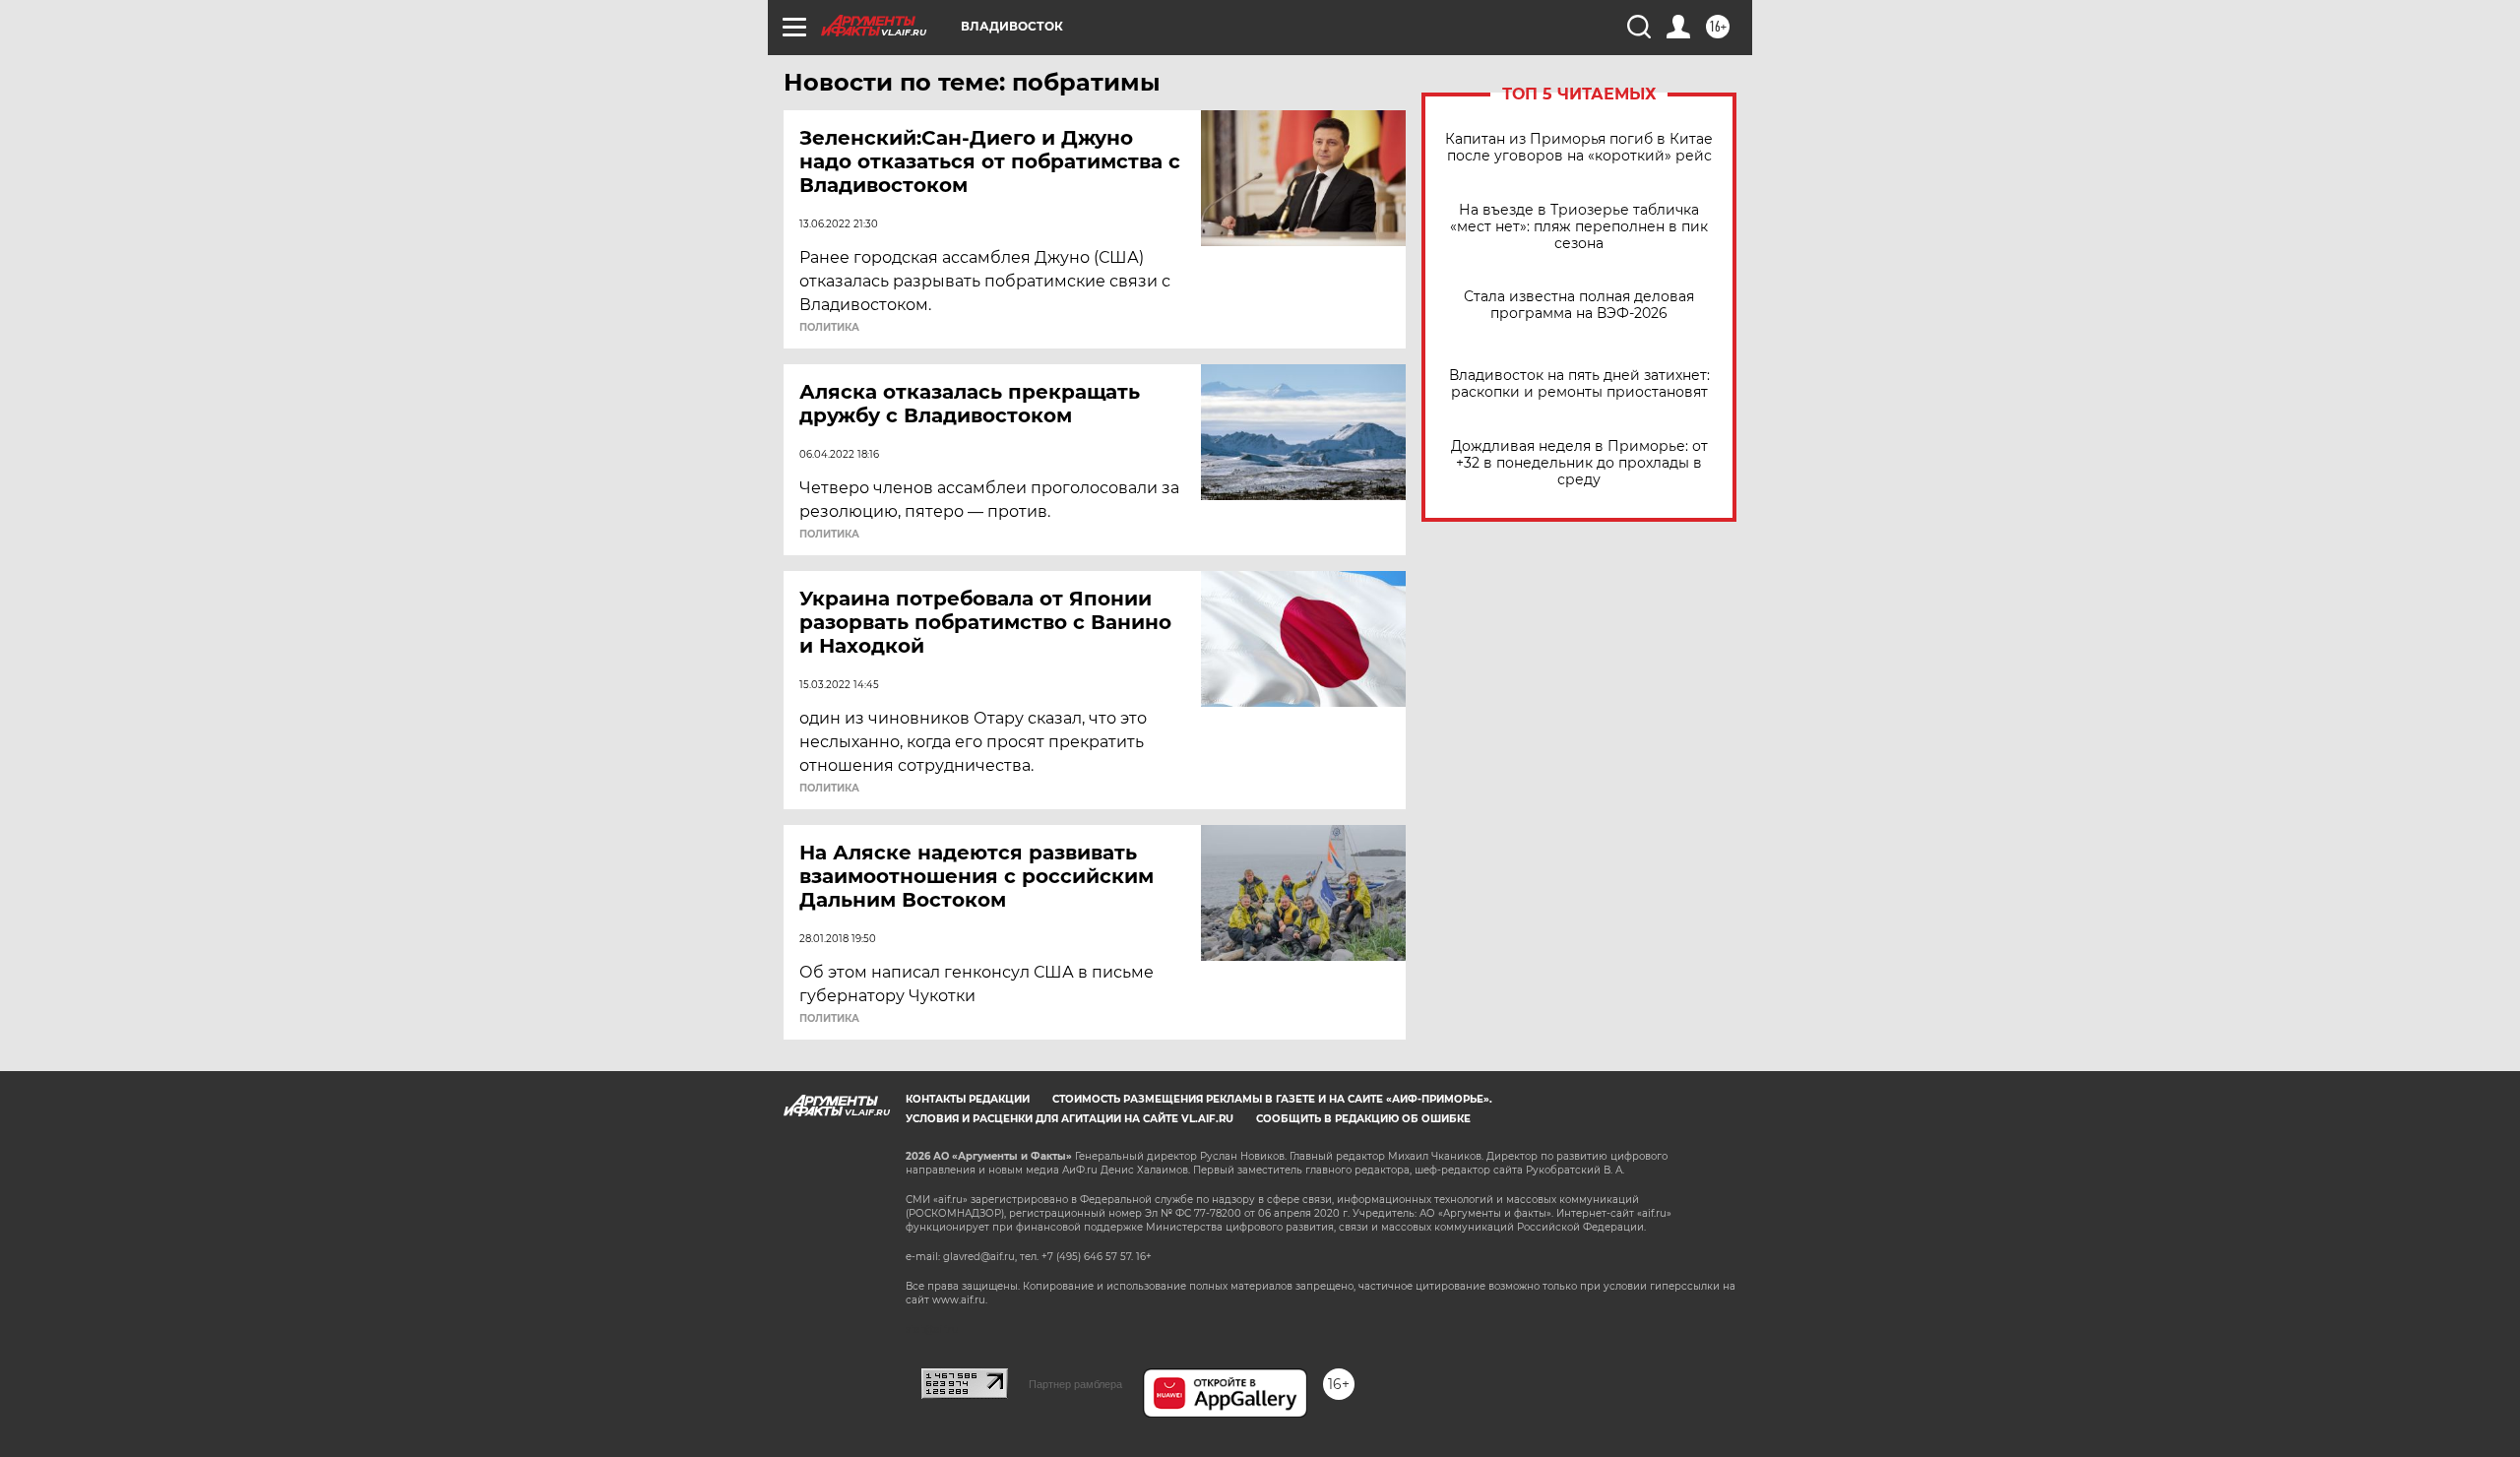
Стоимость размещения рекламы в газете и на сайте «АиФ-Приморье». (1272, 1099)
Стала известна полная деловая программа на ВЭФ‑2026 (1579, 305)
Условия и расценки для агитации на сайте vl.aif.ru (1070, 1119)
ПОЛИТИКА (829, 328)
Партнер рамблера (1075, 1384)
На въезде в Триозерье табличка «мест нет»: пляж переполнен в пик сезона (1579, 227)
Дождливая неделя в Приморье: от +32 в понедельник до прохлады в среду (1579, 463)
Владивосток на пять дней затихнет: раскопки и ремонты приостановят (1579, 384)
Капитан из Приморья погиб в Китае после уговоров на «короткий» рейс (1579, 148)
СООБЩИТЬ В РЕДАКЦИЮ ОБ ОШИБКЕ (1363, 1119)
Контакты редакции (968, 1099)
